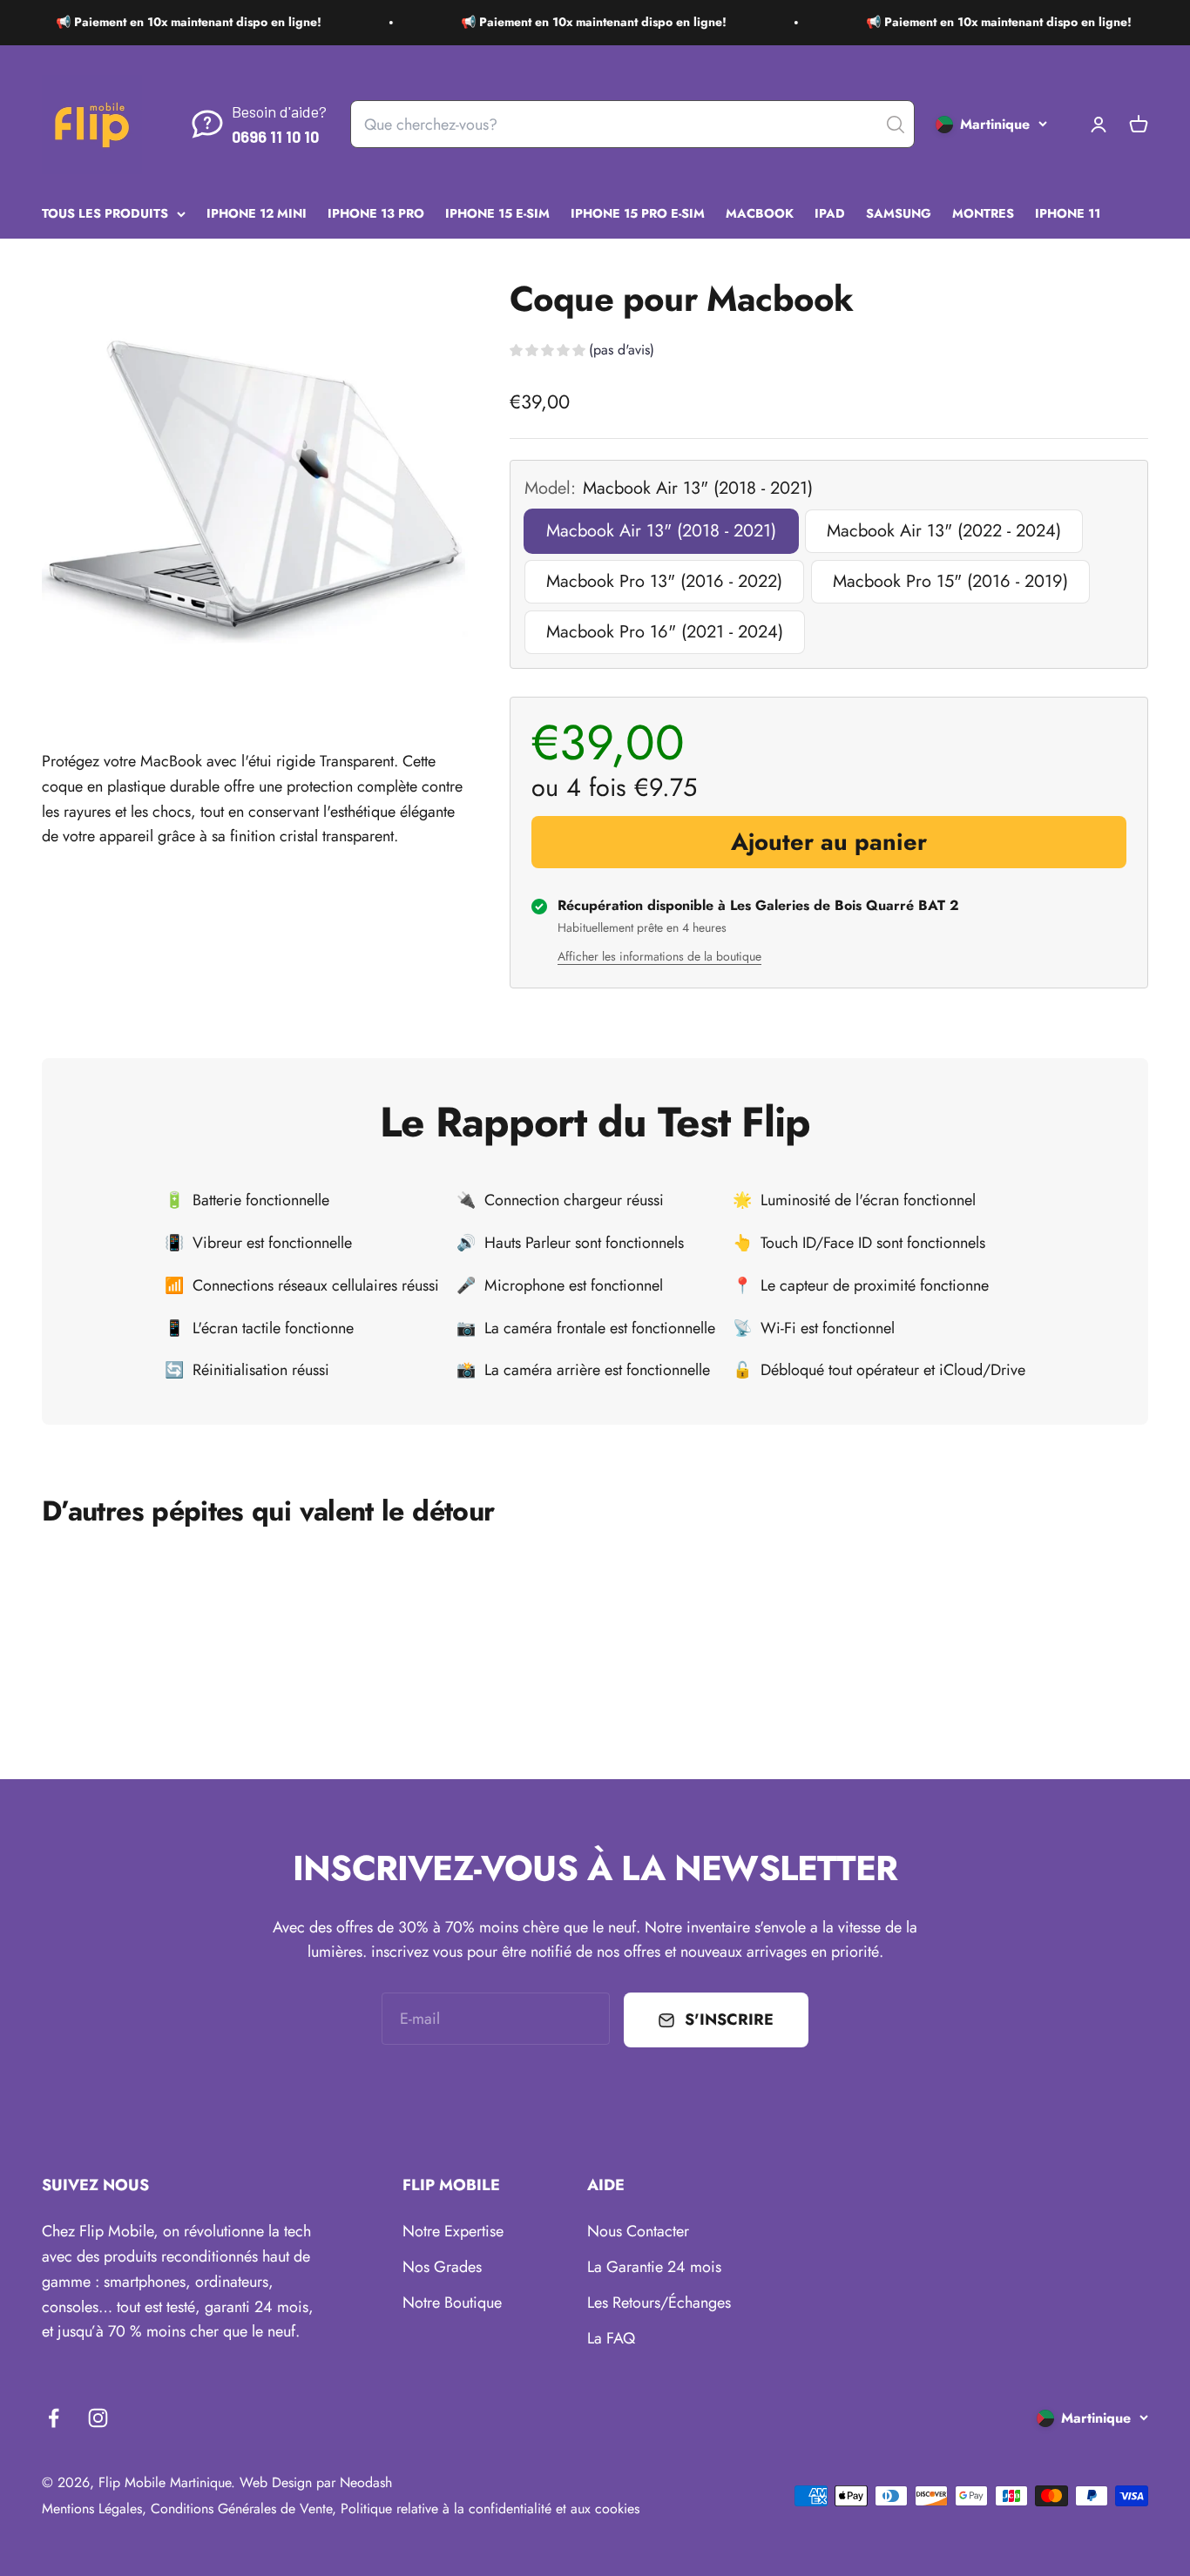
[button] (582, 352)
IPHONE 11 (1068, 212)
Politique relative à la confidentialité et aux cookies (490, 2509)
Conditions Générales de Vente (241, 2509)
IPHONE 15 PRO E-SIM (638, 212)
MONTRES (983, 212)
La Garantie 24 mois (654, 2267)
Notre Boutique (452, 2303)
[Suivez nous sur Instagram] (98, 2418)
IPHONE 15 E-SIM (497, 212)
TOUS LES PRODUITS (105, 212)
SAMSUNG (899, 212)
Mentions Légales (92, 2509)
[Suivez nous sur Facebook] (54, 2418)
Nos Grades (442, 2267)
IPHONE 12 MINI (257, 212)
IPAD (830, 212)
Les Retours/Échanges (659, 2303)
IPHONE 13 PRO (376, 212)
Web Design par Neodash (316, 2482)
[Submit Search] (896, 125)
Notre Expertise (453, 2231)
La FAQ (611, 2338)
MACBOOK (760, 212)
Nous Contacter (638, 2231)
